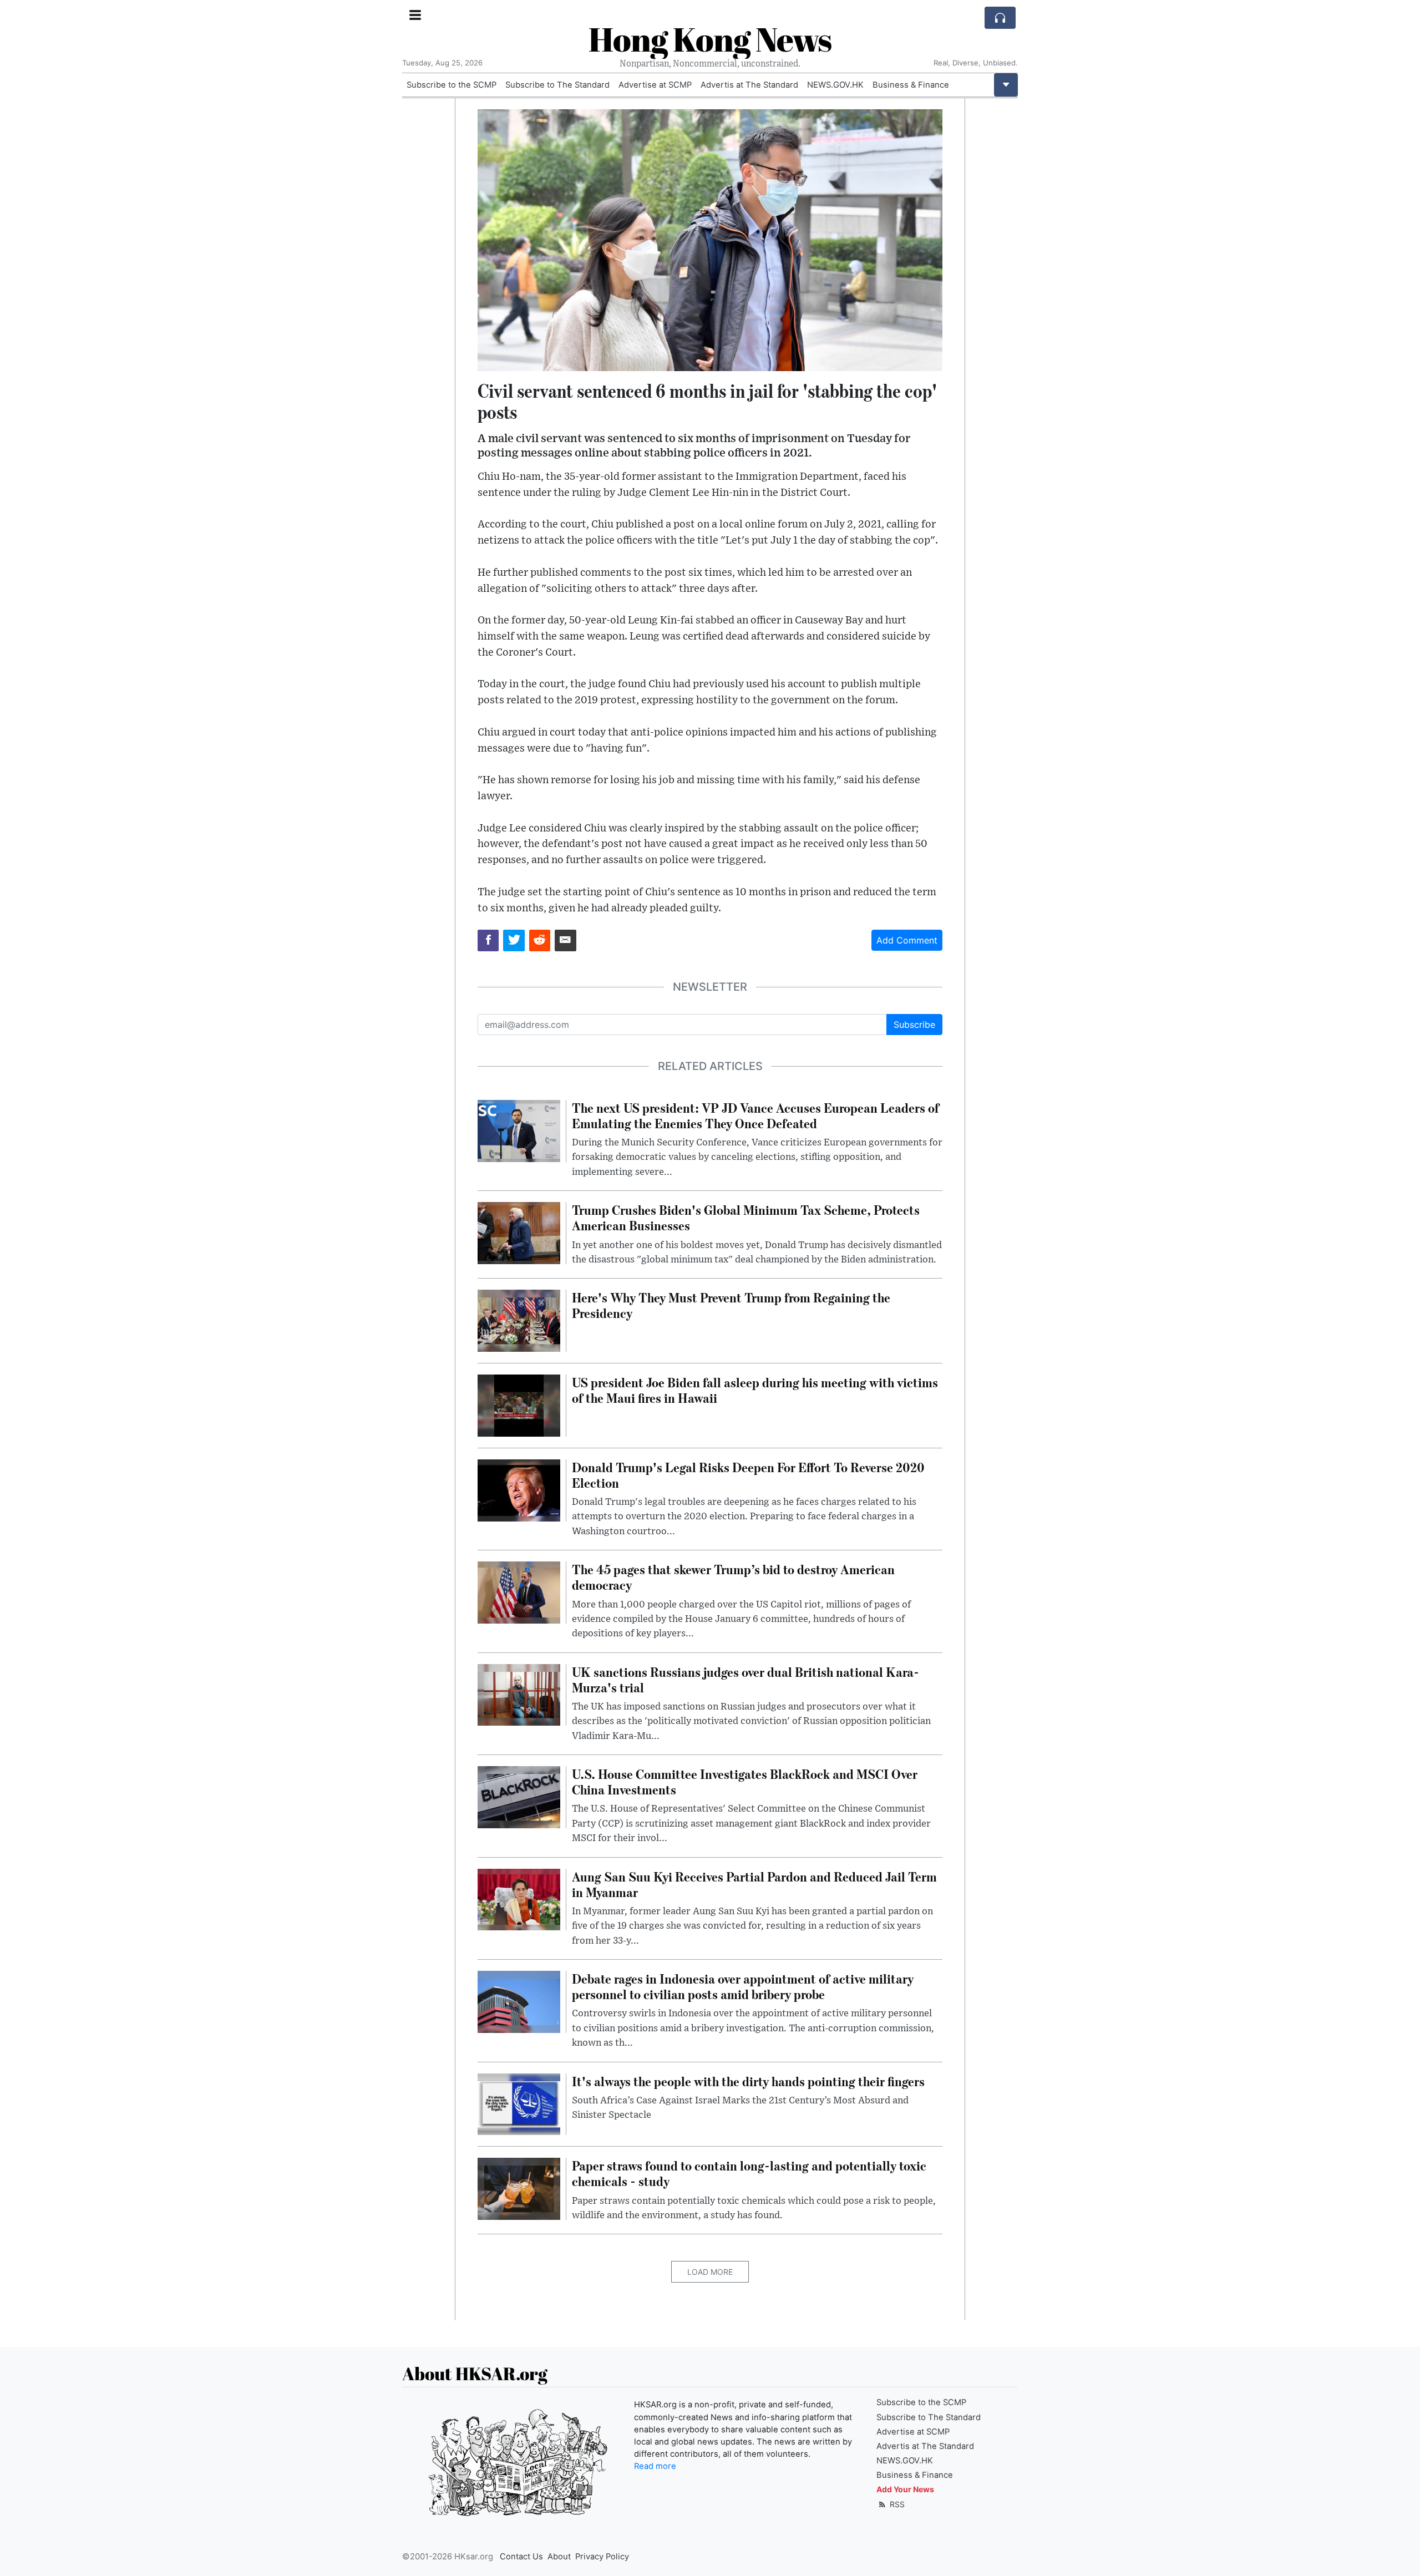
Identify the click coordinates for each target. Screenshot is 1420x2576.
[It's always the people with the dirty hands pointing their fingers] (519, 2103)
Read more (655, 2466)
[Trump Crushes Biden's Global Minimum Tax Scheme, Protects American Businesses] (519, 1232)
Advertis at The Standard (749, 85)
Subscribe (914, 1025)
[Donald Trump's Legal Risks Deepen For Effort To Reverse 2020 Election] (519, 1489)
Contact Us (521, 2557)
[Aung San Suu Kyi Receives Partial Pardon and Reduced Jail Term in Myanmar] (519, 1899)
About (559, 2557)
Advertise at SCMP (655, 85)
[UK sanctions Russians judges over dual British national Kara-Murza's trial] (519, 1694)
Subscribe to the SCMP (452, 85)
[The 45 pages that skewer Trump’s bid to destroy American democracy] (519, 1592)
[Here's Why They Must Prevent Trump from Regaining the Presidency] (519, 1320)
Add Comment (907, 940)
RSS (896, 2504)
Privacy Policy (602, 2557)
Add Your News (905, 2489)
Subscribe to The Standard (557, 85)
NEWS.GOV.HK (835, 85)
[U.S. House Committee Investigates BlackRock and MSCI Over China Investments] (519, 1796)
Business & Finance (911, 85)
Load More (710, 2272)
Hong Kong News (710, 39)
